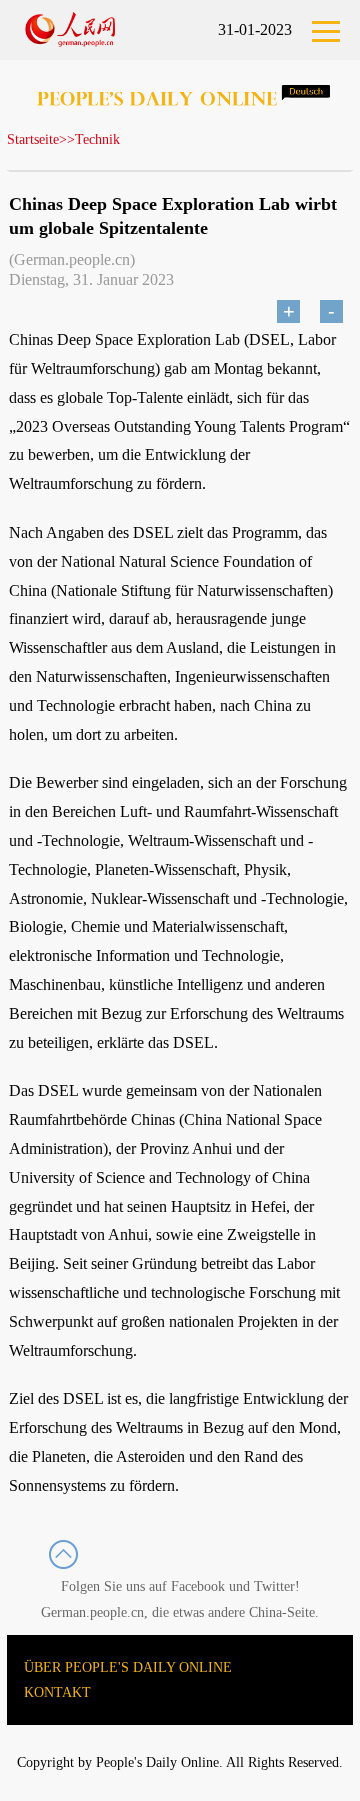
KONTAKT (57, 1692)
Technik (97, 139)
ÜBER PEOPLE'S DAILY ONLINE (128, 1667)
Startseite (33, 139)
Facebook (198, 1586)
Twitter (274, 1586)
